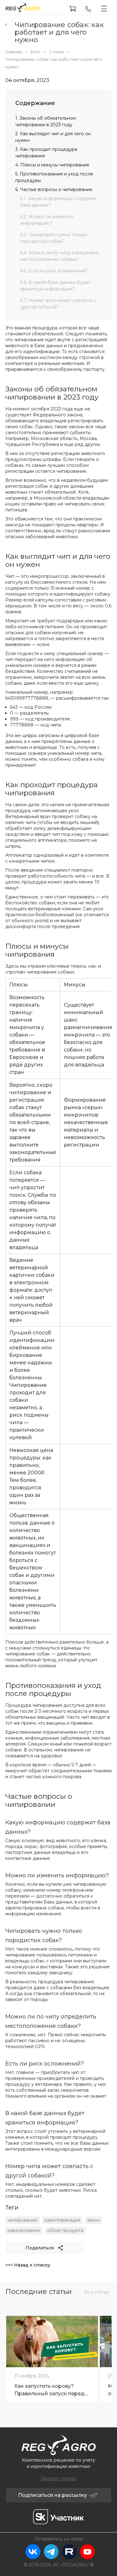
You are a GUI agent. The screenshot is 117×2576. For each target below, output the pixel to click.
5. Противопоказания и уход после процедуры (54, 177)
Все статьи (97, 2292)
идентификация (62, 2220)
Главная (14, 52)
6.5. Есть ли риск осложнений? (54, 271)
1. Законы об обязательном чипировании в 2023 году (46, 121)
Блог (36, 52)
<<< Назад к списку (28, 2265)
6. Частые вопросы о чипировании (54, 189)
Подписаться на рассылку (53, 2495)
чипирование (22, 2220)
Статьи (56, 52)
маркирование (24, 2230)
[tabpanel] (52, 2357)
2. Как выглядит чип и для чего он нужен (53, 137)
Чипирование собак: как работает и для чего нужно (59, 32)
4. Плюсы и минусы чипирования (52, 165)
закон (93, 2220)
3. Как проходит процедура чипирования (46, 153)
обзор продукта (65, 2230)
